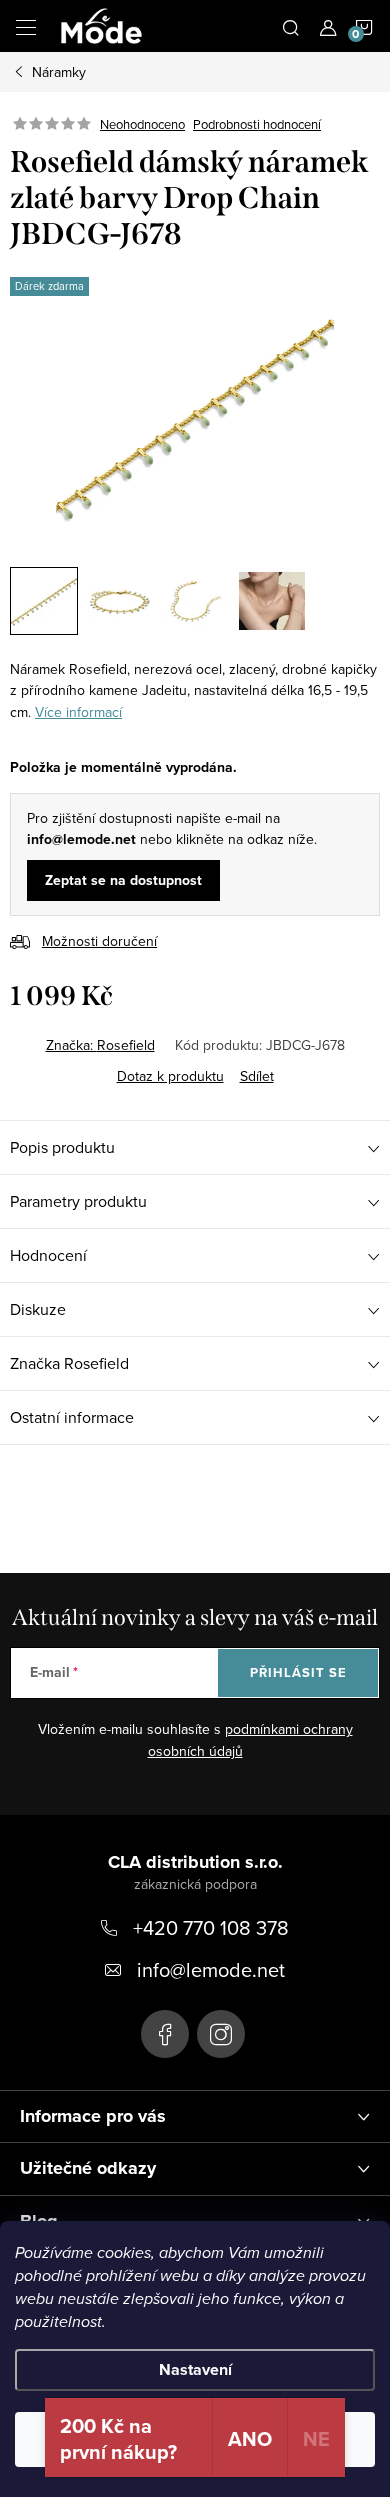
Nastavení (195, 2369)
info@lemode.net (211, 1969)
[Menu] (26, 26)
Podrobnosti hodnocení (257, 124)
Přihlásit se (298, 1672)
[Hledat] (291, 26)
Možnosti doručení (99, 941)
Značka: (100, 1045)
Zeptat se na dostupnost (123, 880)
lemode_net (221, 2034)
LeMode (165, 2034)
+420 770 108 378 (211, 1927)
